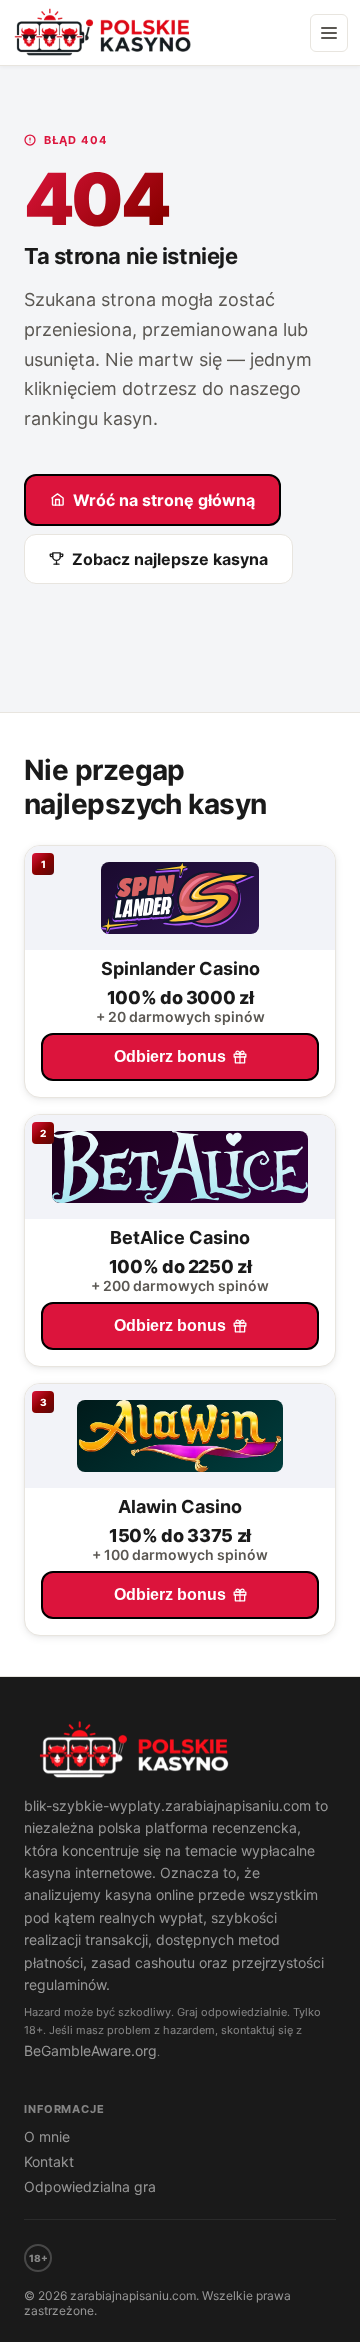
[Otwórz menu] (329, 33)
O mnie (47, 2136)
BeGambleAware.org (90, 2050)
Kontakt (49, 2161)
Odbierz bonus (170, 1056)
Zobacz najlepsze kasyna (170, 559)
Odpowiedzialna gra (90, 2186)
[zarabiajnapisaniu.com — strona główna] (180, 1752)
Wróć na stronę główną (164, 500)
